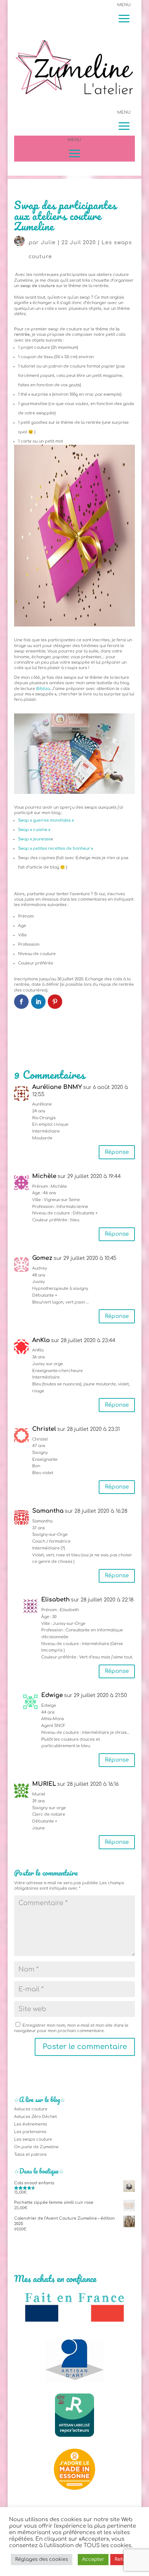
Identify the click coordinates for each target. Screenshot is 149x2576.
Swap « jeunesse (35, 839)
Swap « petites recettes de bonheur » (56, 849)
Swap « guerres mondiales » (46, 820)
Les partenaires (30, 2132)
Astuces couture (31, 2109)
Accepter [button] (93, 2559)
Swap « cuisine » (34, 830)
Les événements (31, 2124)
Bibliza (43, 689)
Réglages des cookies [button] (42, 2559)
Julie (48, 243)
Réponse (117, 1152)
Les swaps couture (33, 2139)
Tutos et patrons (30, 2155)
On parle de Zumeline (36, 2147)
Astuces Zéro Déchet (35, 2117)
